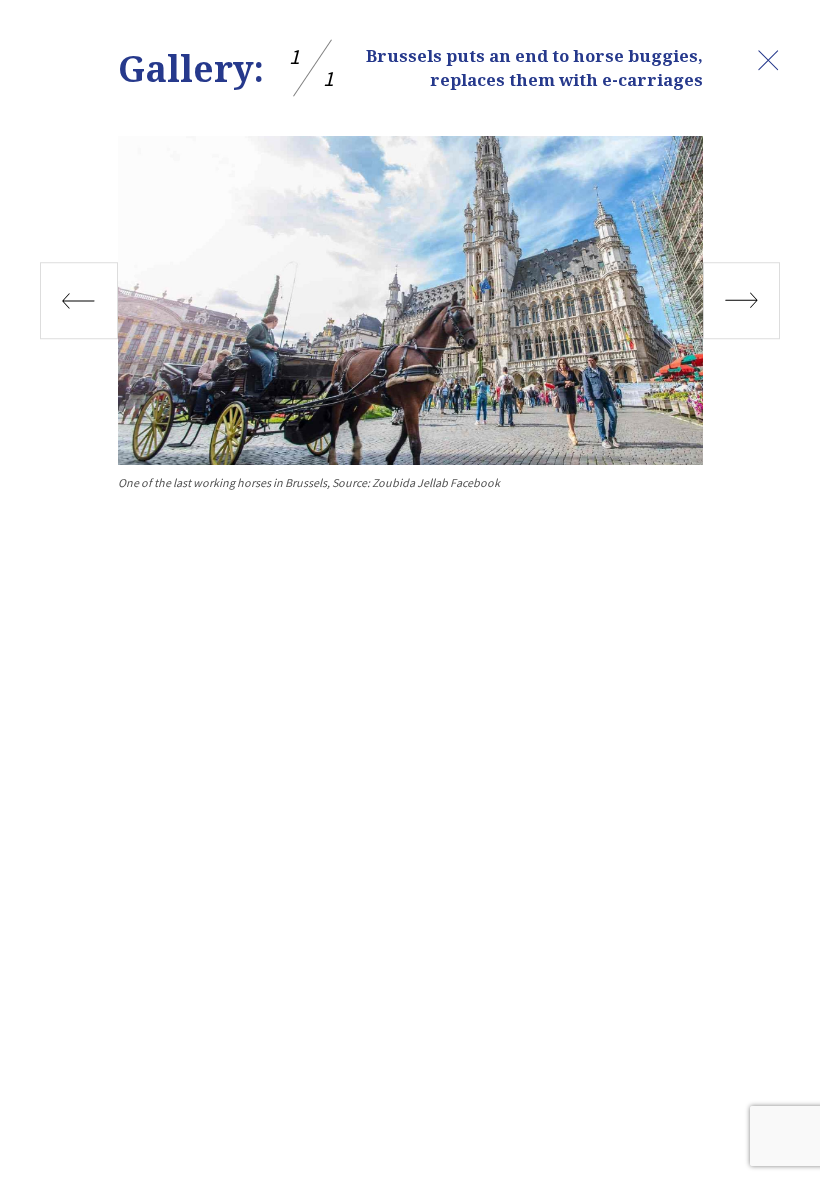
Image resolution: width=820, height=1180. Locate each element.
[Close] (768, 60)
